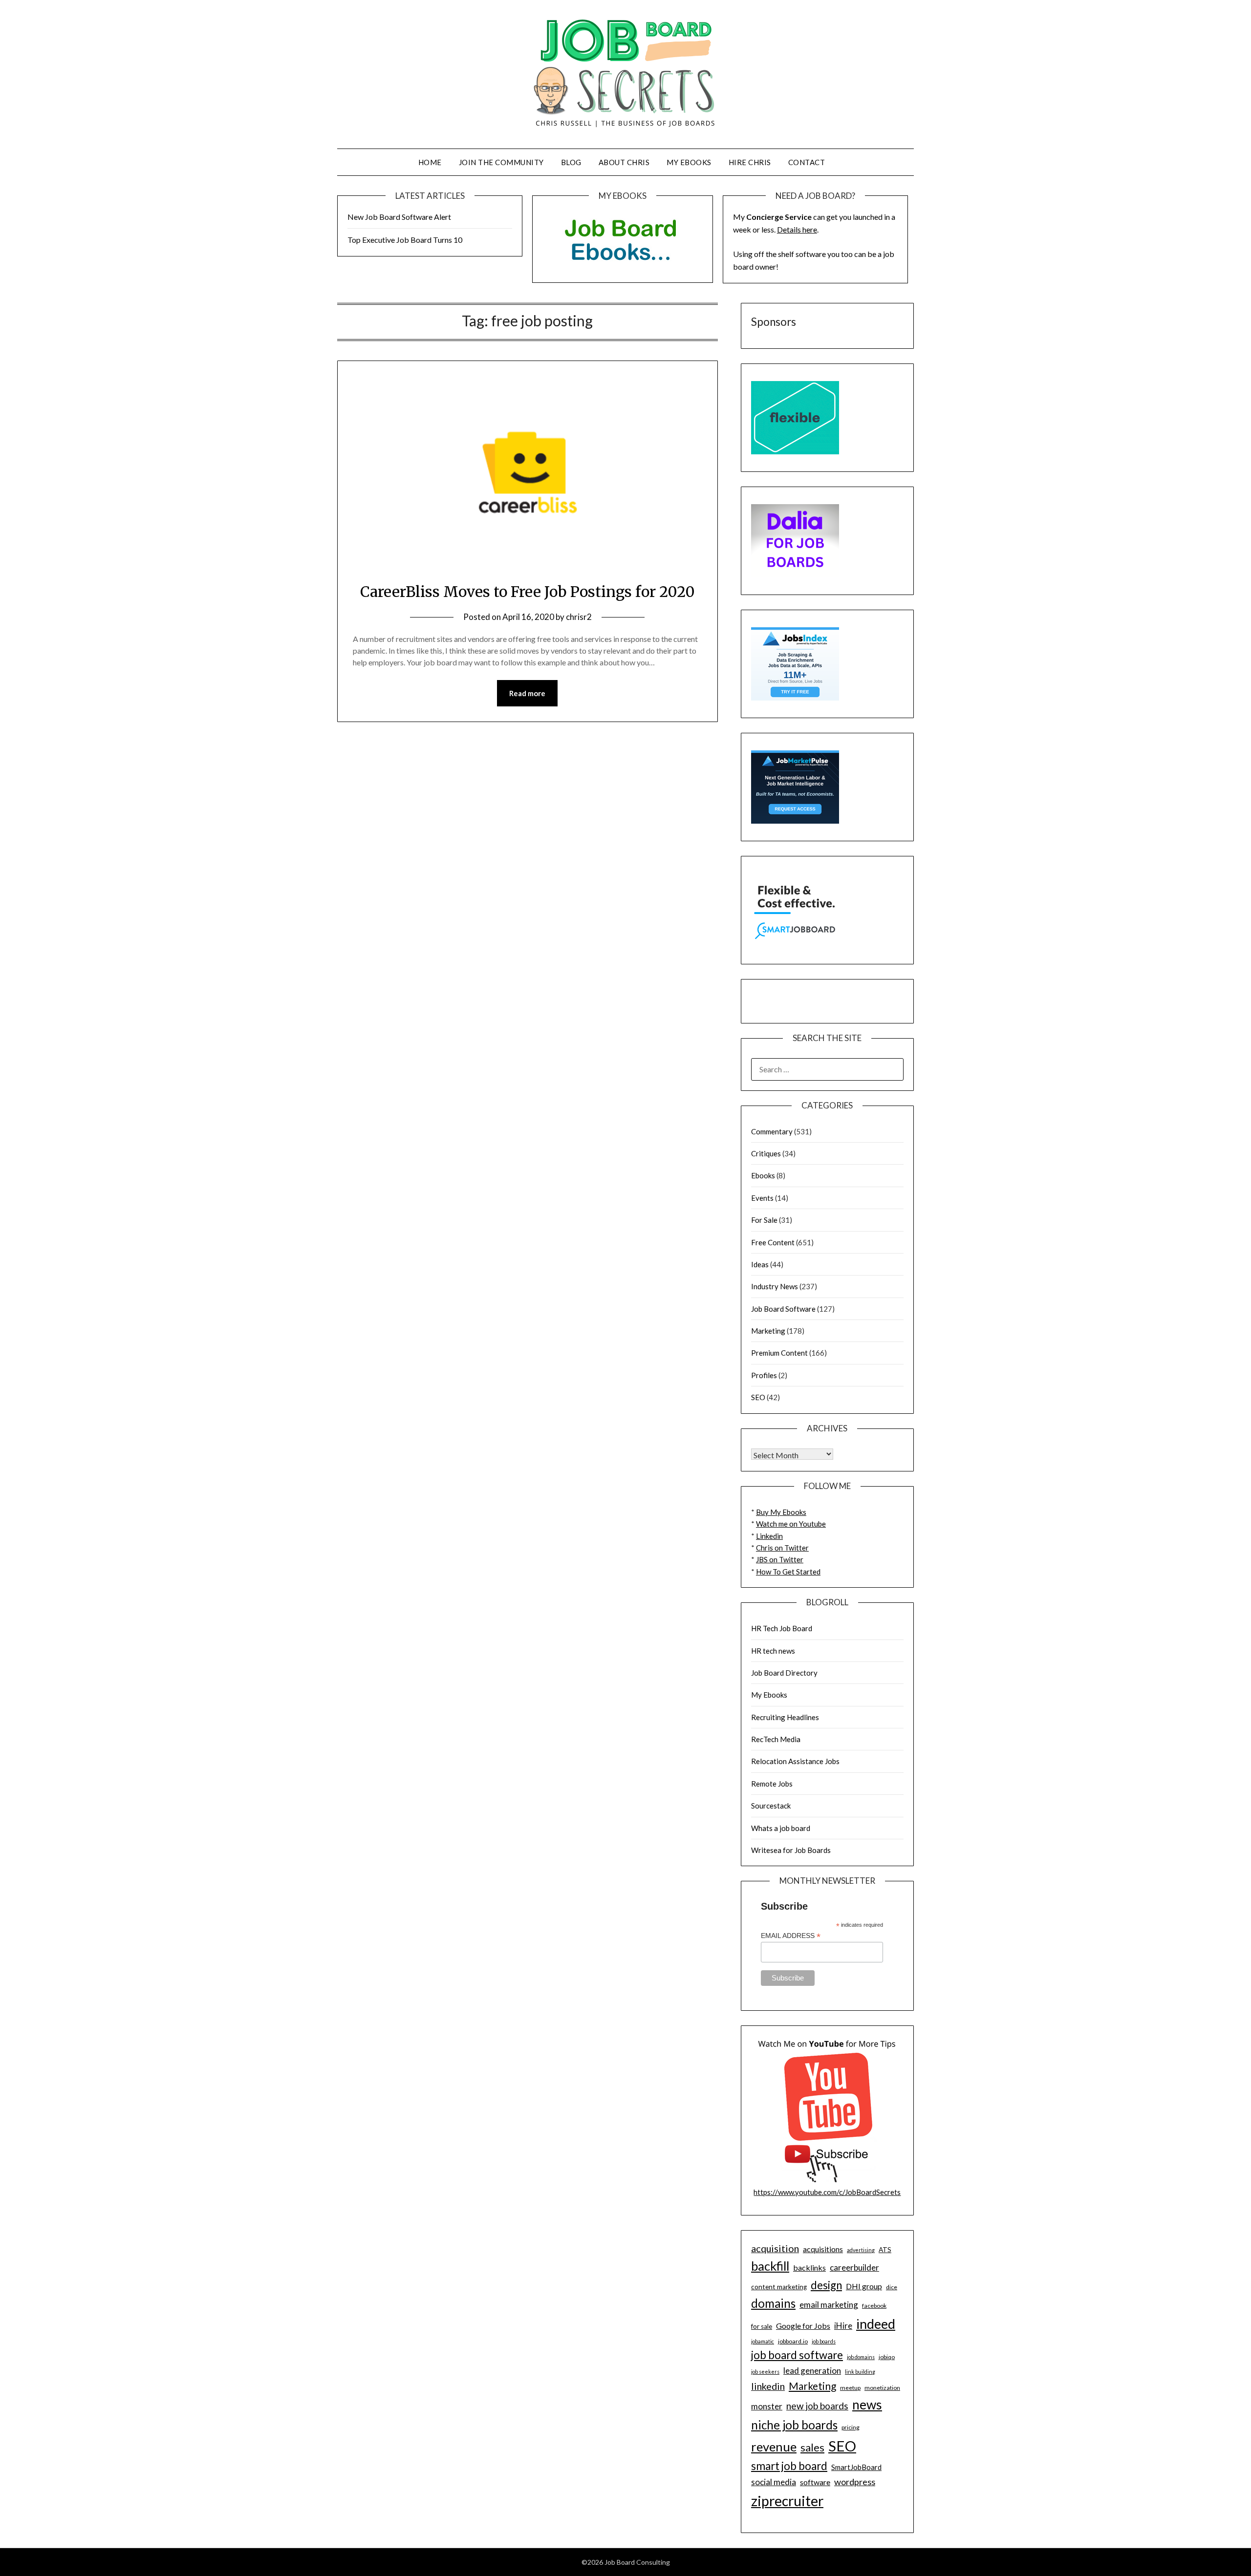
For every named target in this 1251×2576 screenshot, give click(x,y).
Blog (571, 162)
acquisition (775, 2248)
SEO (758, 1397)
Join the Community (501, 162)
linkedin (768, 2386)
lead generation (812, 2371)
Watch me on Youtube (791, 1524)
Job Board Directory (784, 1673)
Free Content (773, 1242)
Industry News (775, 1286)
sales (812, 2448)
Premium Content (779, 1353)
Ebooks (763, 1175)
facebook (874, 2306)
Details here (797, 229)
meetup (850, 2388)
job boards (824, 2341)
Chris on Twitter (782, 1548)
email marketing (829, 2305)
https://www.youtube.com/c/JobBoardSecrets (827, 2192)
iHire (843, 2326)
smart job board (789, 2466)
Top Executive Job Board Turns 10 (405, 240)
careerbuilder (854, 2267)
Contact (807, 162)
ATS (885, 2250)
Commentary (772, 1131)
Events (762, 1198)
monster (767, 2406)
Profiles (764, 1375)
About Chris (624, 162)
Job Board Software (783, 1309)
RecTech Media (776, 1739)
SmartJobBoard (856, 2467)
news (867, 2405)
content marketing (779, 2287)
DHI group (864, 2286)
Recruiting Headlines (785, 1717)
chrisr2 (579, 617)
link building (860, 2372)
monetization (882, 2388)
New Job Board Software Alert (399, 217)
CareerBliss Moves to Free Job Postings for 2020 (528, 592)
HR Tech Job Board (782, 1628)
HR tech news (773, 1651)
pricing (851, 2427)
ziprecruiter (787, 2501)
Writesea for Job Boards (791, 1850)
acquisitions (823, 2249)
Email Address (791, 1936)
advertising (861, 2250)
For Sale (764, 1220)
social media (774, 2482)
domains (773, 2303)
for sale (762, 2326)
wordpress (855, 2482)
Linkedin (769, 1536)
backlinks (809, 2267)
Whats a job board (781, 1828)
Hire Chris (750, 162)
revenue (774, 2447)
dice (892, 2287)
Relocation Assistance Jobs (795, 1761)
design (826, 2285)
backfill (770, 2266)
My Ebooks (689, 162)
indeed (876, 2324)
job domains (861, 2357)
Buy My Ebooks (781, 1512)
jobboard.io (793, 2341)
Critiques (766, 1153)
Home (430, 162)
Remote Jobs (772, 1784)
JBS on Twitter (780, 1559)
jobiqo (887, 2357)
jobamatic (763, 2341)
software (815, 2482)
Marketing (768, 1331)
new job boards (817, 2406)
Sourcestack (771, 1806)
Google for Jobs (803, 2326)
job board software (797, 2355)
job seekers (765, 2372)
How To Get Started (788, 1572)
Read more (527, 693)
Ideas (760, 1264)
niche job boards (794, 2425)
